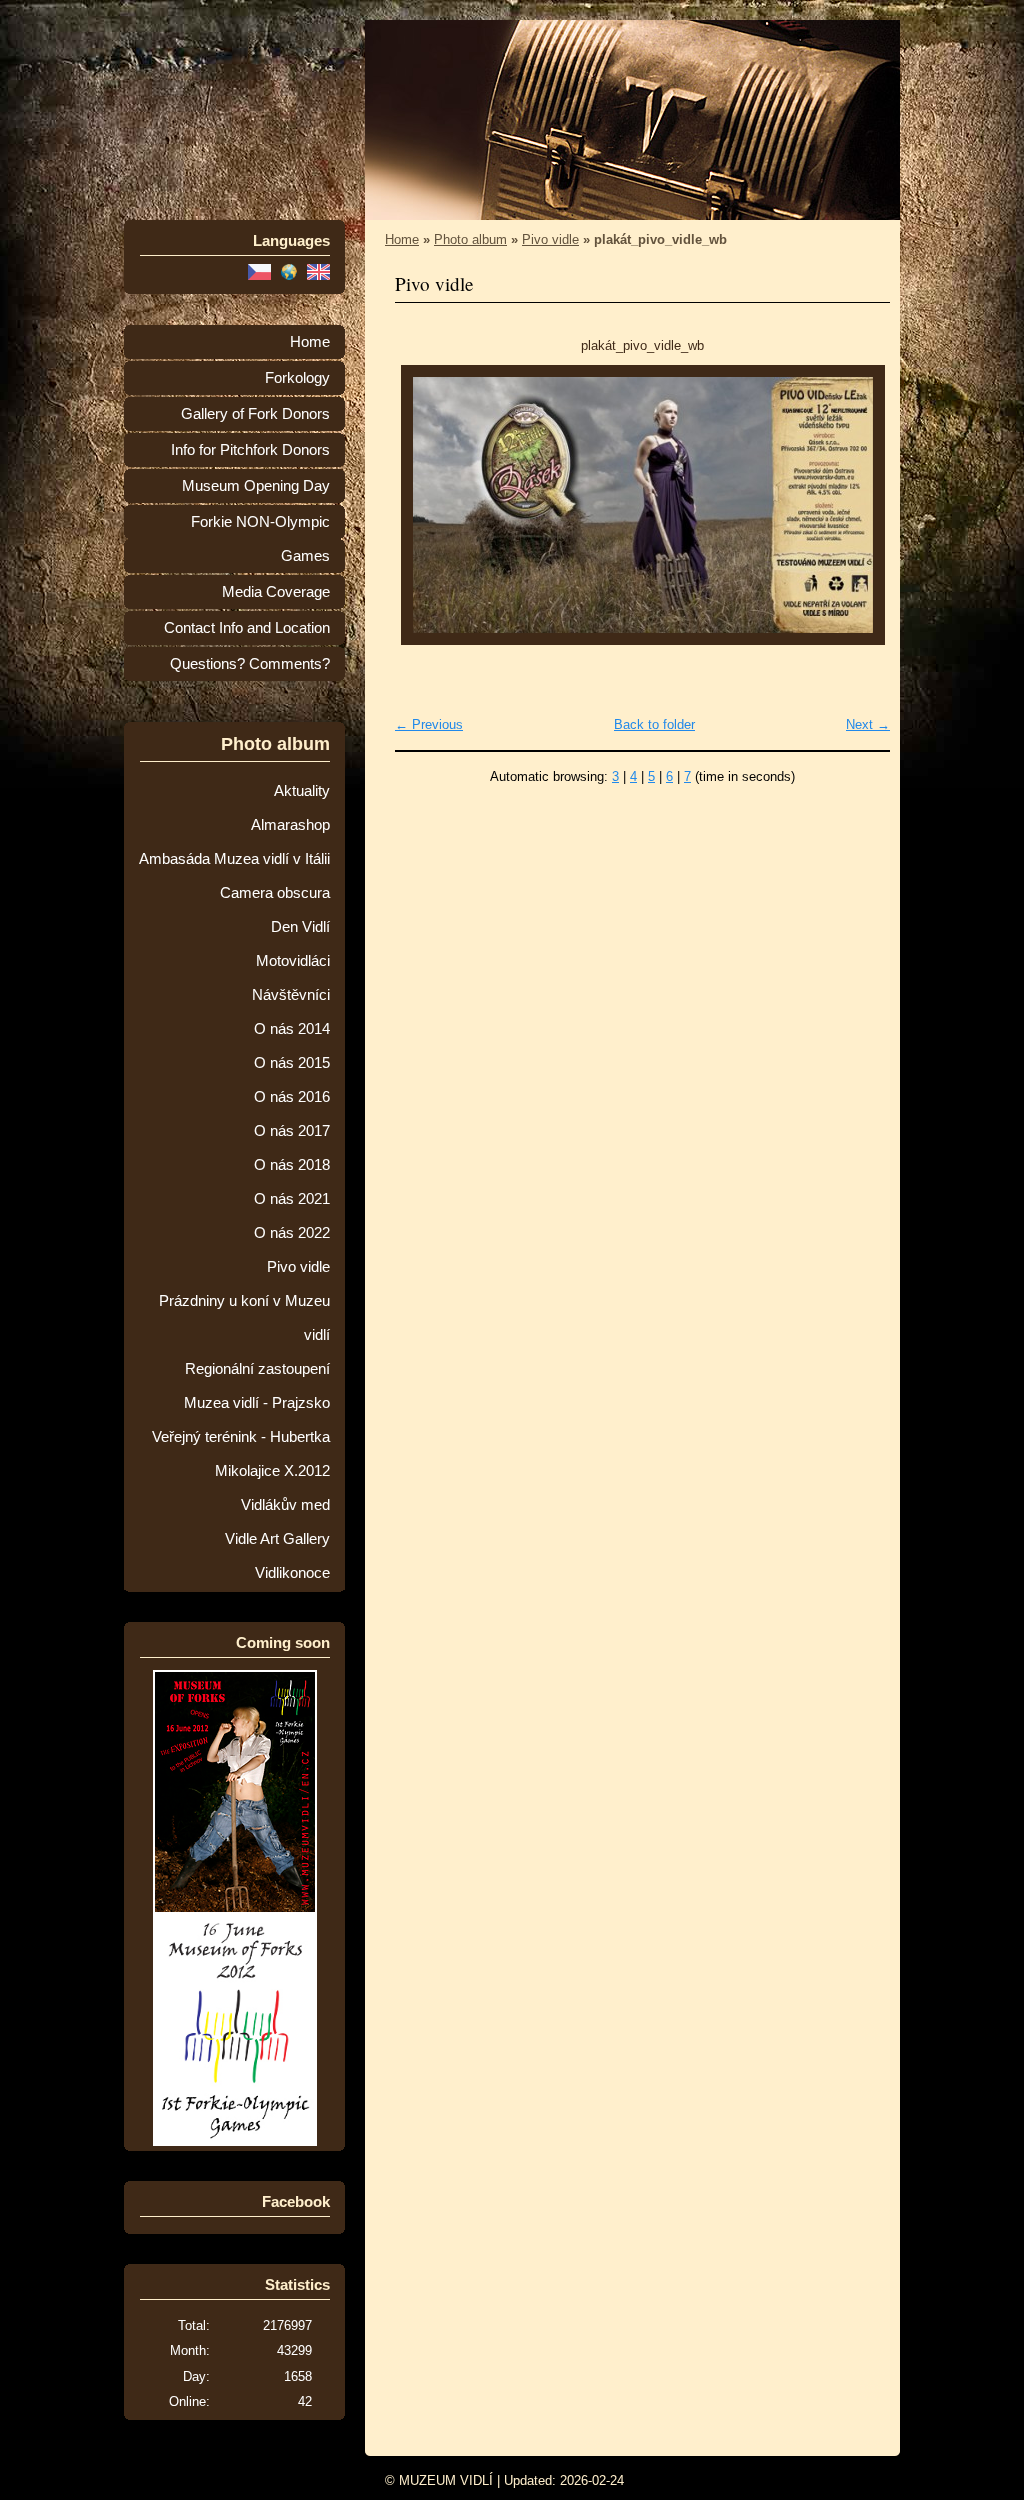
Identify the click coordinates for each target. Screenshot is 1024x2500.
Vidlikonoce (292, 1573)
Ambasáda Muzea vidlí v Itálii (234, 859)
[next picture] (857, 505)
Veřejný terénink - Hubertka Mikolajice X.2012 (241, 1454)
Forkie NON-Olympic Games (260, 539)
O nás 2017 (292, 1131)
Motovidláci (293, 961)
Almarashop (290, 825)
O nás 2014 (292, 1029)
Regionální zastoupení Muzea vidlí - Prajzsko (257, 1386)
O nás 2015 (292, 1063)
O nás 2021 (292, 1199)
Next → (868, 724)
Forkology (297, 378)
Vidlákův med (285, 1505)
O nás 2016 (292, 1097)
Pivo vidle (298, 1267)
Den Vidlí (300, 927)
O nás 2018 (292, 1165)
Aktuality (302, 791)
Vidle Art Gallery (277, 1539)
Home (310, 342)
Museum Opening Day (256, 486)
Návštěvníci (291, 995)
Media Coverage (276, 592)
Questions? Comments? (250, 664)
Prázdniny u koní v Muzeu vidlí (244, 1318)
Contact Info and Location (247, 628)
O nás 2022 (292, 1233)
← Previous (429, 724)
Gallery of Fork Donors (255, 414)
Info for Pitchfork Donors (250, 450)
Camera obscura (275, 893)
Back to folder (654, 724)
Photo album (470, 239)
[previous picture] (427, 505)
